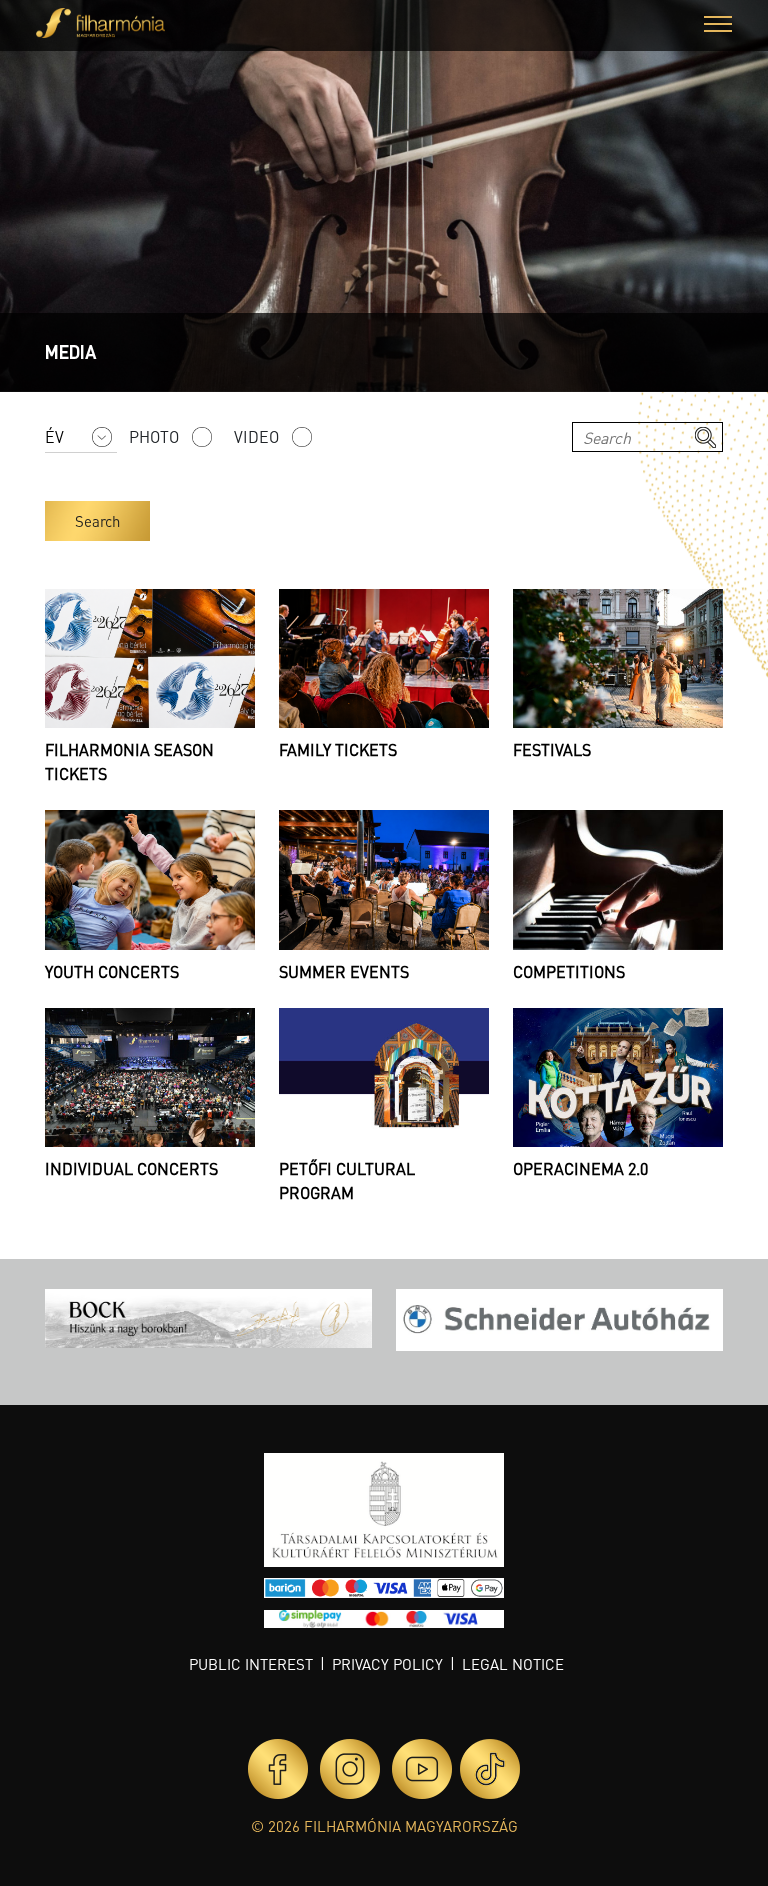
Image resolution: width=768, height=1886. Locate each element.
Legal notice (513, 1664)
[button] (718, 26)
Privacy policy (387, 1664)
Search (97, 521)
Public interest (251, 1664)
